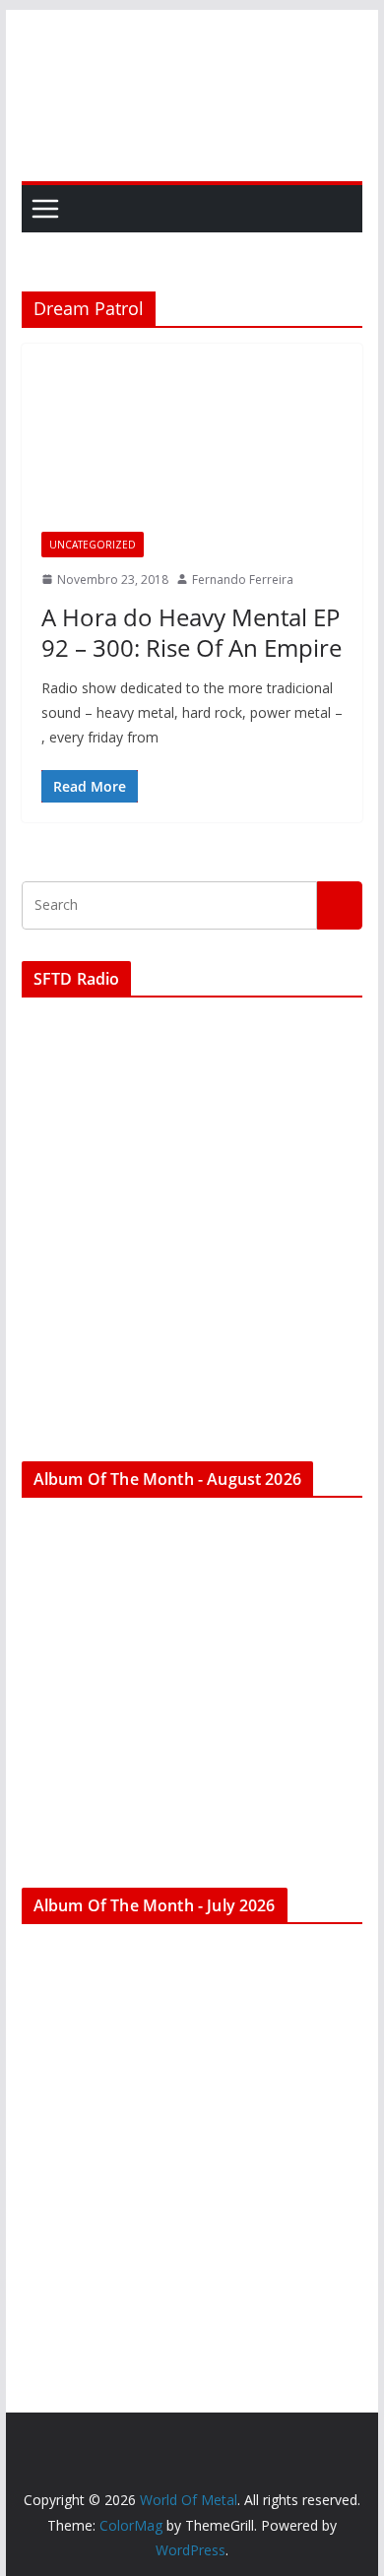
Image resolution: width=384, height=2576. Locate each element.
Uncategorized (93, 545)
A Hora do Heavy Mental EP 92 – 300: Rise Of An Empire (192, 632)
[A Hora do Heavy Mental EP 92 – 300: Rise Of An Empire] (192, 447)
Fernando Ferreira (243, 580)
